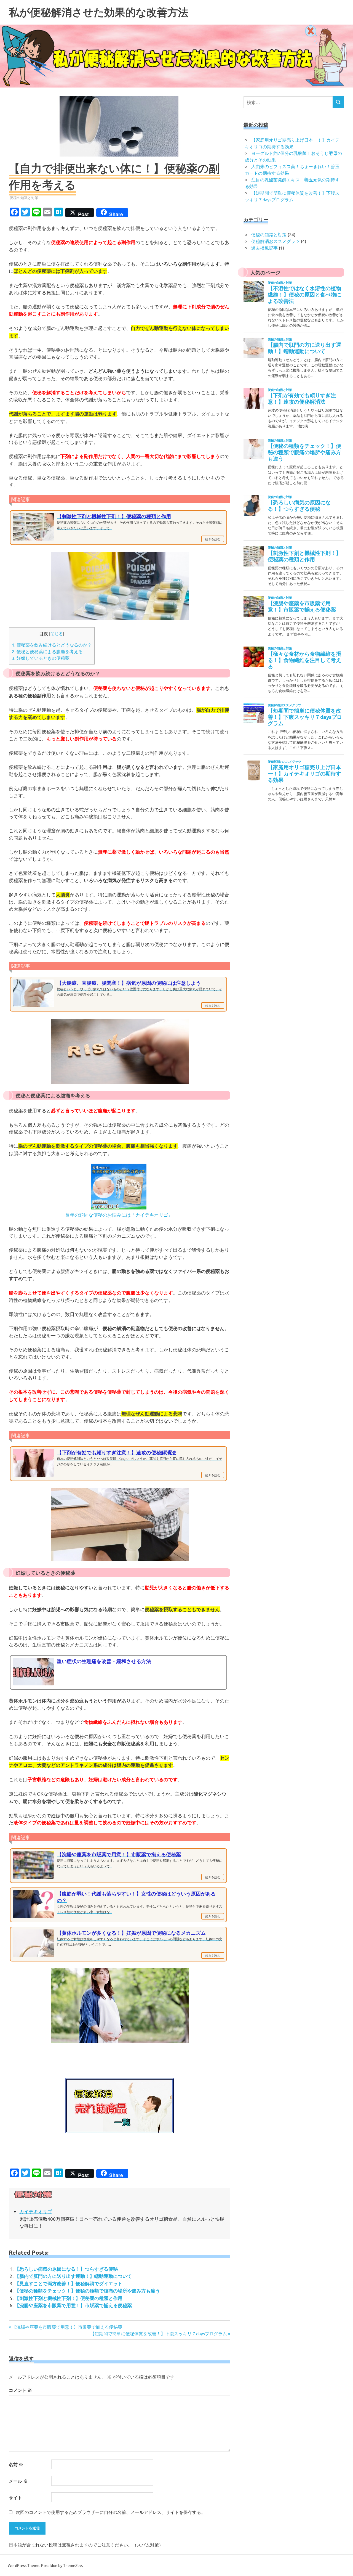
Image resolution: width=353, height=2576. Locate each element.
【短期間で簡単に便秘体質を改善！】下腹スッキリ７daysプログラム (159, 2333)
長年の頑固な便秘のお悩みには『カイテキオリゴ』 (119, 1215)
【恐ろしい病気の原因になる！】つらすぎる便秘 (66, 2269)
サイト (15, 2497)
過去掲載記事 (264, 248)
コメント (20, 2390)
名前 (16, 2464)
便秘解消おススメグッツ (276, 241)
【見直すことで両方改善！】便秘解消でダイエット (69, 2284)
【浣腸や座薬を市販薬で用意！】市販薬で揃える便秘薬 (73, 2305)
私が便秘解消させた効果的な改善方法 (99, 12)
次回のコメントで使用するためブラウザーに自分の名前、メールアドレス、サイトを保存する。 (111, 2512)
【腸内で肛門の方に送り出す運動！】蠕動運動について (73, 2276)
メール (18, 2481)
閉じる (57, 633)
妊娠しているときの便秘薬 (41, 658)
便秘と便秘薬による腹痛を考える (47, 651)
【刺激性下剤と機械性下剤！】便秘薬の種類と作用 (69, 2298)
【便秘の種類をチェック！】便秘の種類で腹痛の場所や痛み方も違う (87, 2291)
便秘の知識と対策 (24, 198)
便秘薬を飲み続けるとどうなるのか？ (52, 645)
